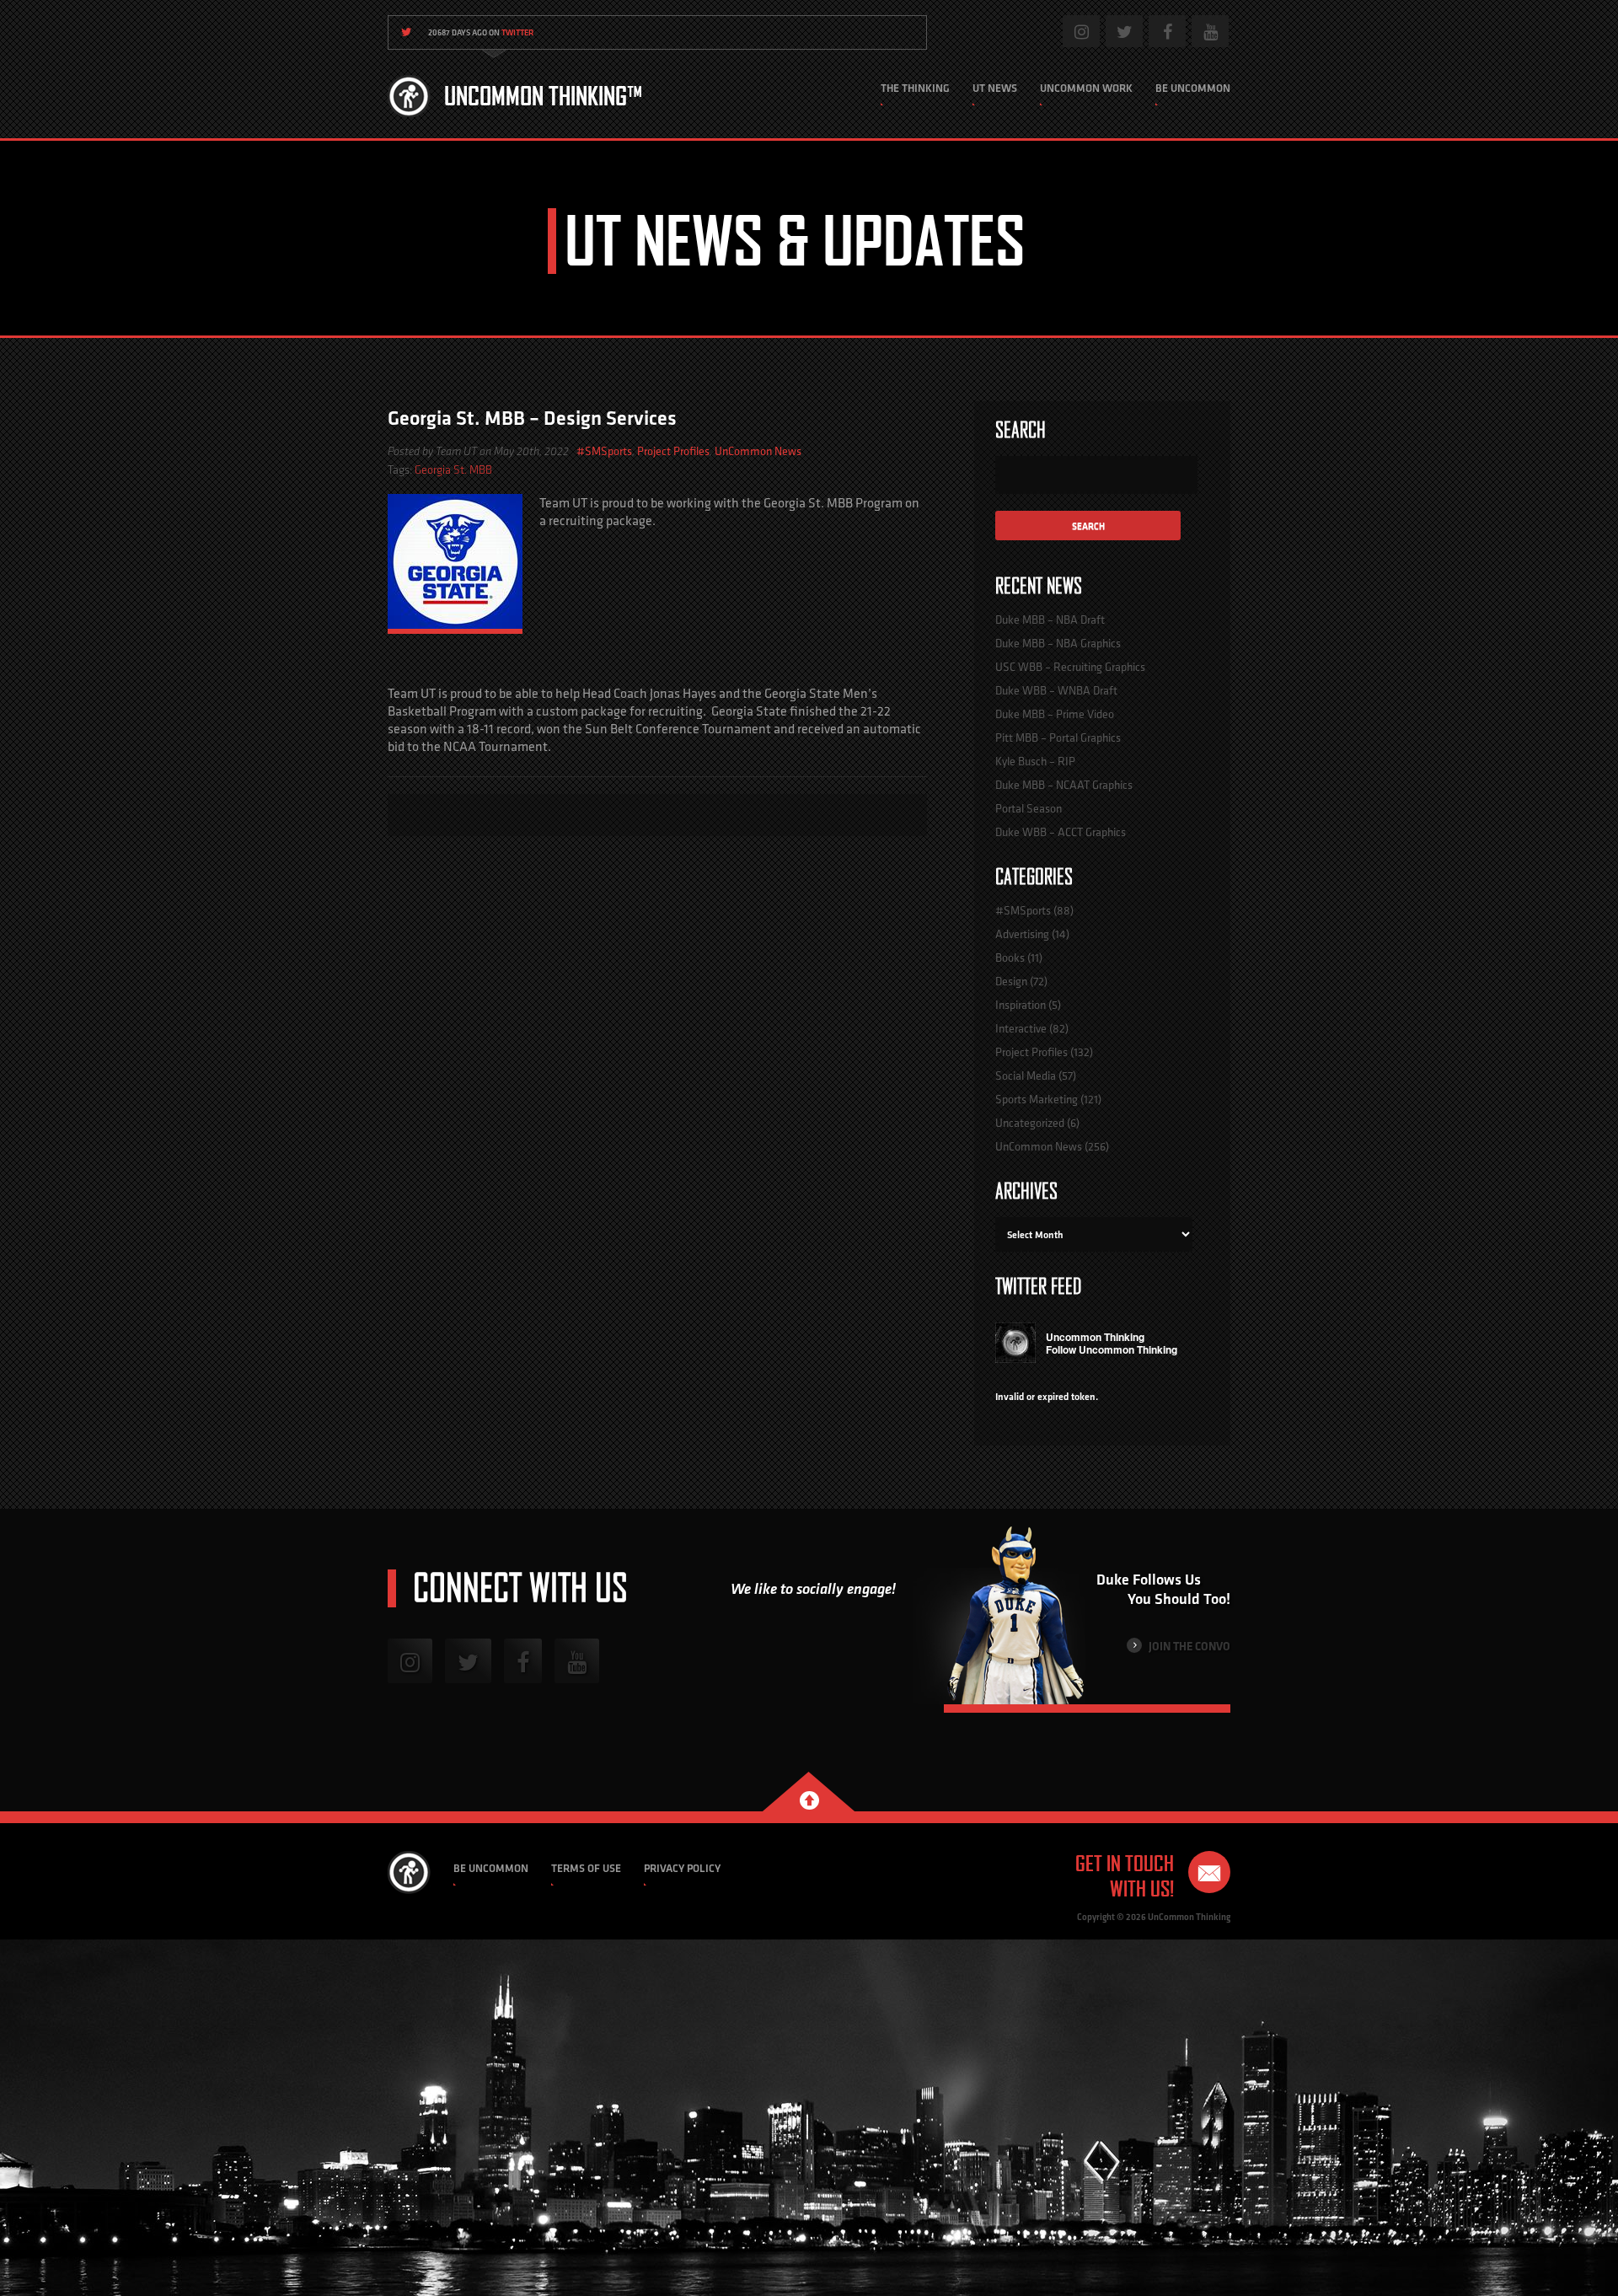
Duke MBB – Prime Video (1055, 714)
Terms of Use (586, 1868)
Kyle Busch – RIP (1035, 761)
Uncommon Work (1086, 88)
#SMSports (604, 451)
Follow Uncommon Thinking (1112, 1349)
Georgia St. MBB (453, 470)
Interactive (1021, 1028)
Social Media (1026, 1076)
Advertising (1022, 934)
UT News (995, 88)
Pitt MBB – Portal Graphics (1058, 738)
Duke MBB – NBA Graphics (1058, 643)
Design (1011, 981)
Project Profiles (673, 451)
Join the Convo (1188, 1646)
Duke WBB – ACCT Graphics (1061, 832)
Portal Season (1029, 808)
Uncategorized (1030, 1123)
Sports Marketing (1037, 1099)
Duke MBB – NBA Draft (1050, 620)
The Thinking (915, 88)
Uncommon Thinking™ (543, 96)
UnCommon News (758, 451)
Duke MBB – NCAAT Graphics (1064, 785)
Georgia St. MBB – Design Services (532, 418)
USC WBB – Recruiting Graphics (1070, 667)
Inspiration (1021, 1005)
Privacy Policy (682, 1868)
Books (1010, 958)
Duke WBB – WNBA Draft (1056, 690)
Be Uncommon (1193, 88)
